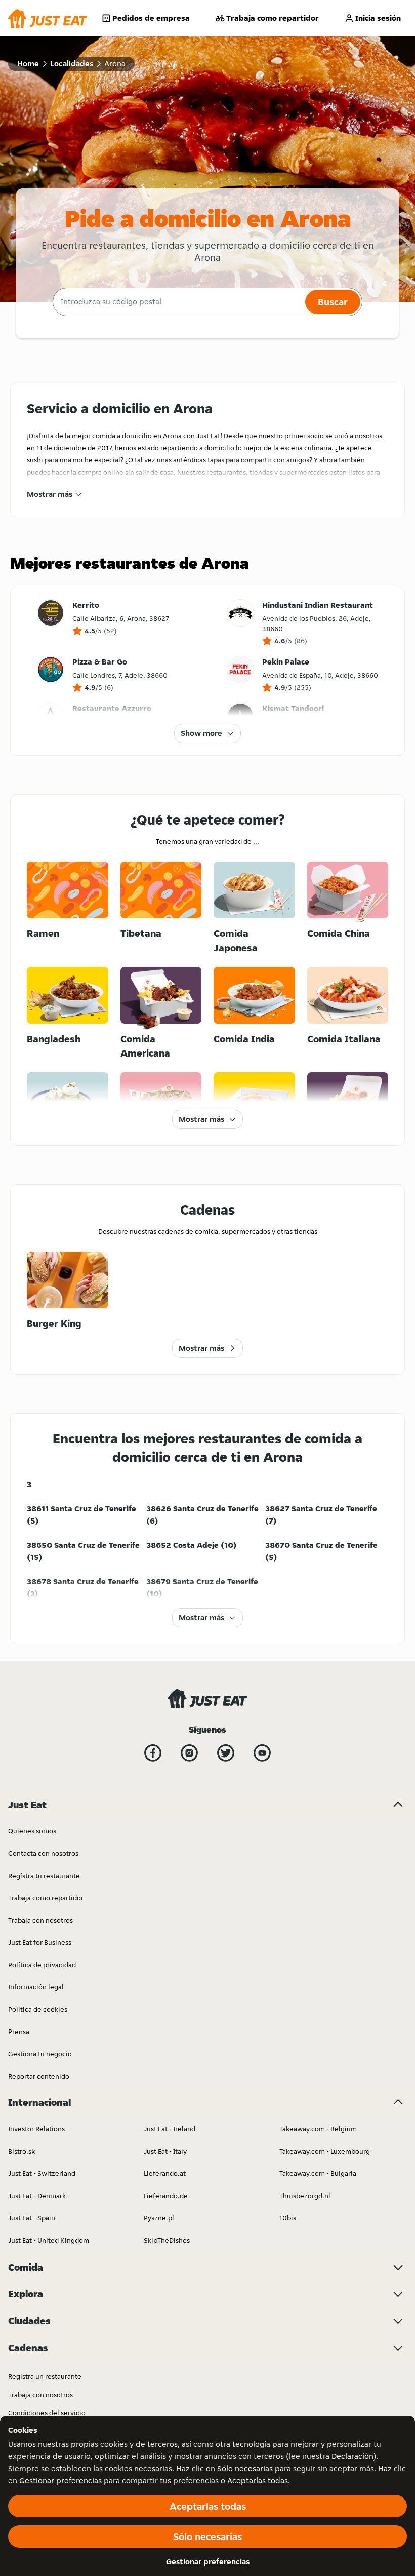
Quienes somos (32, 1831)
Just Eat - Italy (165, 2151)
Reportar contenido (39, 2076)
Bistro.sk (22, 2151)
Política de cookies (38, 2009)
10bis (288, 2218)
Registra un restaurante (45, 2376)
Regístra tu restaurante (44, 1876)
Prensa (19, 2032)
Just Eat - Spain (32, 2218)
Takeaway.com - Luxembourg (325, 2151)
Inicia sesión (378, 18)
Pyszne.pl (159, 2218)
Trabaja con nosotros (40, 1920)
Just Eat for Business (40, 1942)
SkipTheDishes (167, 2240)
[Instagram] (189, 1753)
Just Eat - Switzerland (42, 2173)
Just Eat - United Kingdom (49, 2240)
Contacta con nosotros (43, 1853)
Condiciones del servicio (47, 2413)
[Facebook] (153, 1753)
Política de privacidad (42, 1965)
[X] (226, 1753)
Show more (201, 733)
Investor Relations (36, 2129)
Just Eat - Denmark (37, 2196)
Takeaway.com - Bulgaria (318, 2173)
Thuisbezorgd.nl (305, 2196)
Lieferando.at (165, 2173)
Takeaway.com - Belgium (318, 2129)
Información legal (36, 1987)
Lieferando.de (166, 2196)
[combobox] (178, 302)
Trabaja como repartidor (273, 18)
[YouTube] (262, 1753)
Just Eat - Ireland (170, 2129)
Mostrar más (50, 494)
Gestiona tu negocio (40, 2054)
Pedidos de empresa (151, 18)
